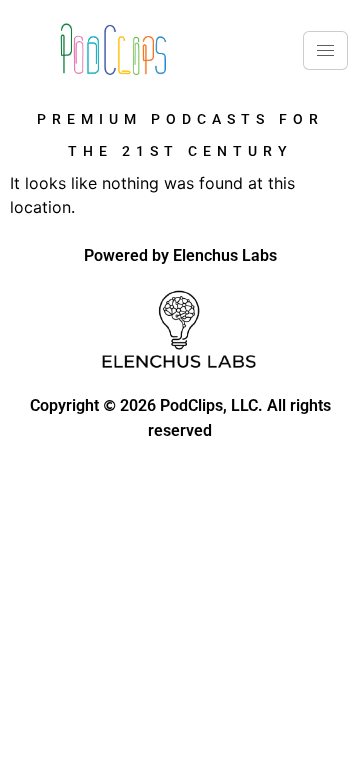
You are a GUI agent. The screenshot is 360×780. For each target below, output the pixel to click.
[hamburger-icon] (325, 50)
